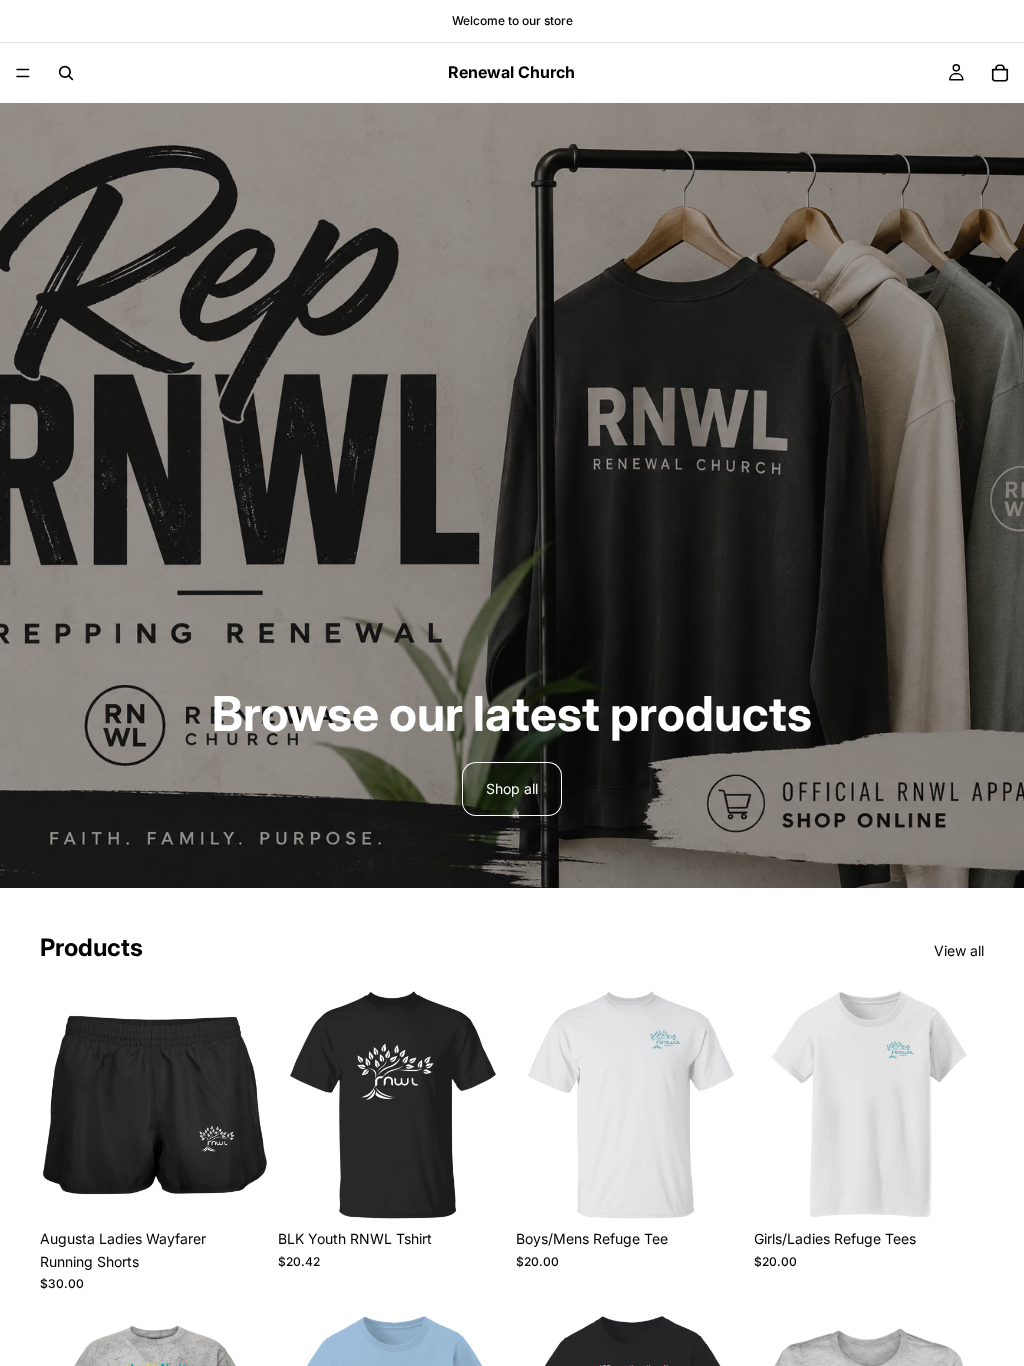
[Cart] (1000, 73)
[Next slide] (486, 1105)
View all (959, 950)
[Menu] (23, 73)
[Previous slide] (300, 1105)
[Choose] (239, 1189)
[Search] (66, 73)
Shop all (512, 788)
